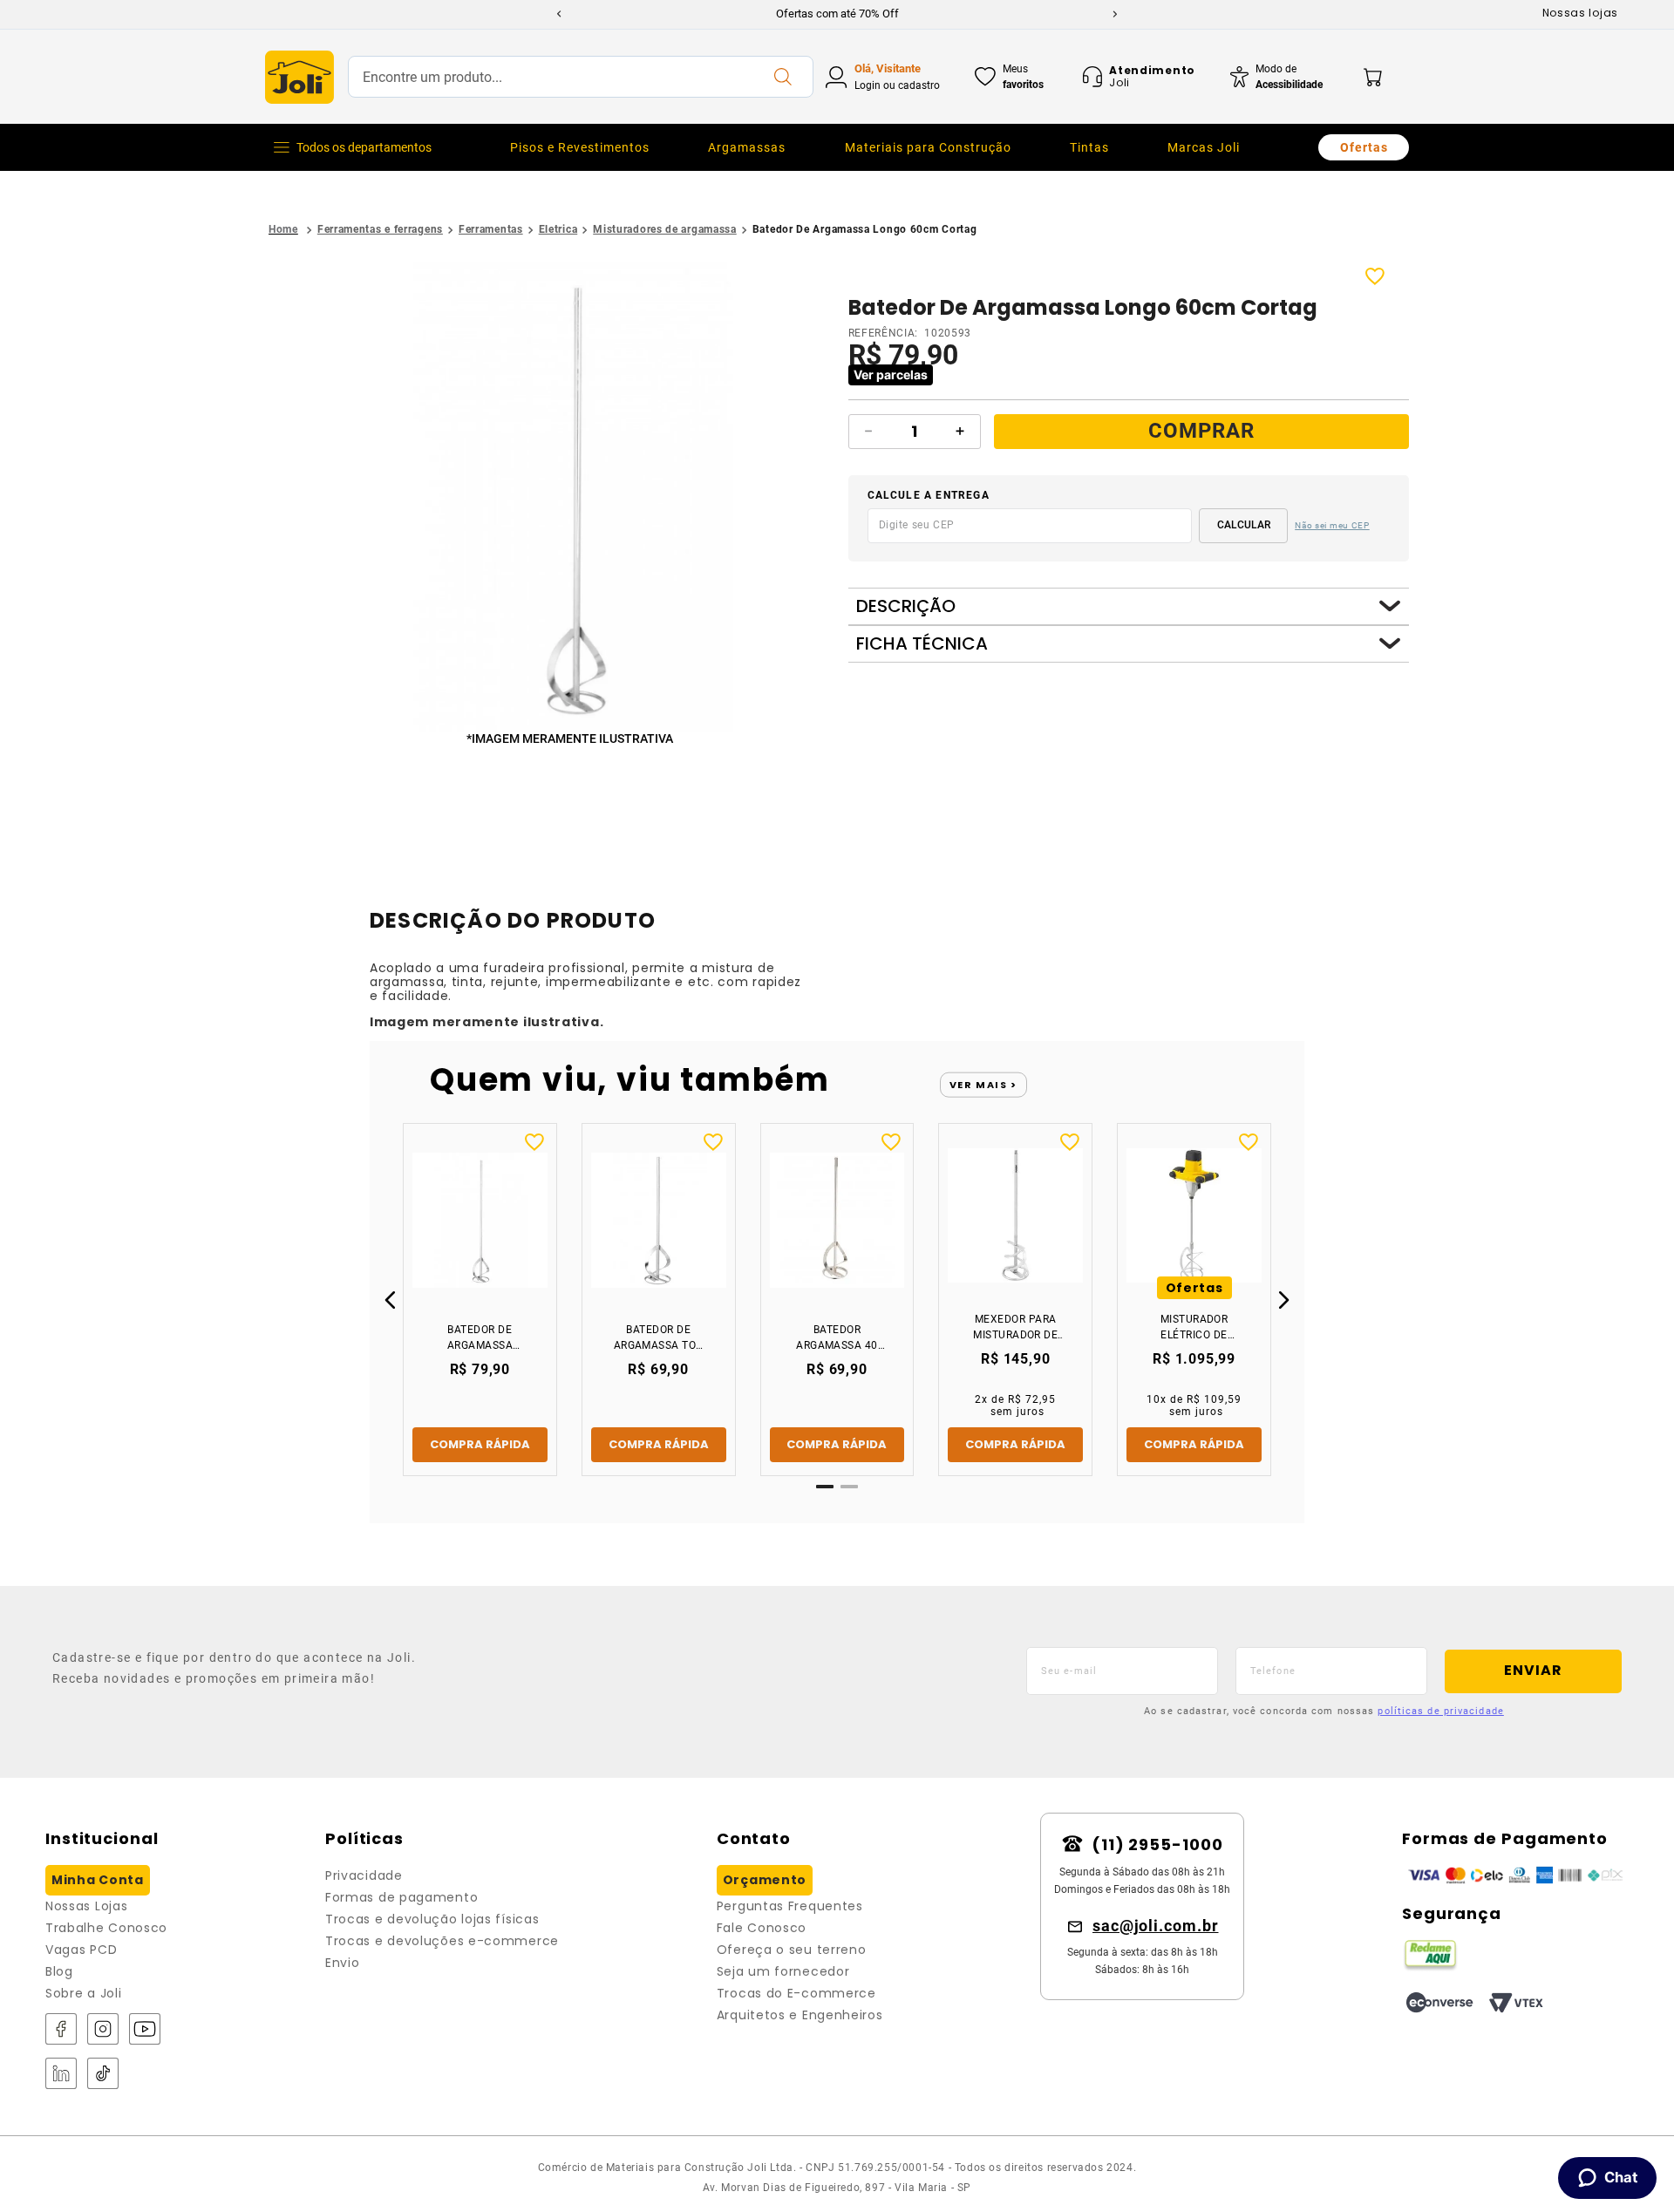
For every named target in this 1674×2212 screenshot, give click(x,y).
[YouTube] (145, 2030)
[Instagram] (103, 2030)
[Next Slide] (1115, 14)
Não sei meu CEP (1332, 525)
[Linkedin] (61, 2075)
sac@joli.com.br (1156, 1926)
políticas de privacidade (1440, 1711)
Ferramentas (491, 229)
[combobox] (581, 77)
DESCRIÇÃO (906, 606)
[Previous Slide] (559, 14)
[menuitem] (580, 147)
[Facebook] (61, 2030)
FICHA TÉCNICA (922, 644)
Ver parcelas (891, 374)
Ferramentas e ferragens (380, 229)
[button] (573, 498)
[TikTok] (103, 2075)
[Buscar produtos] (782, 77)
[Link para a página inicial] (283, 230)
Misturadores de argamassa (665, 229)
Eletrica (558, 229)
